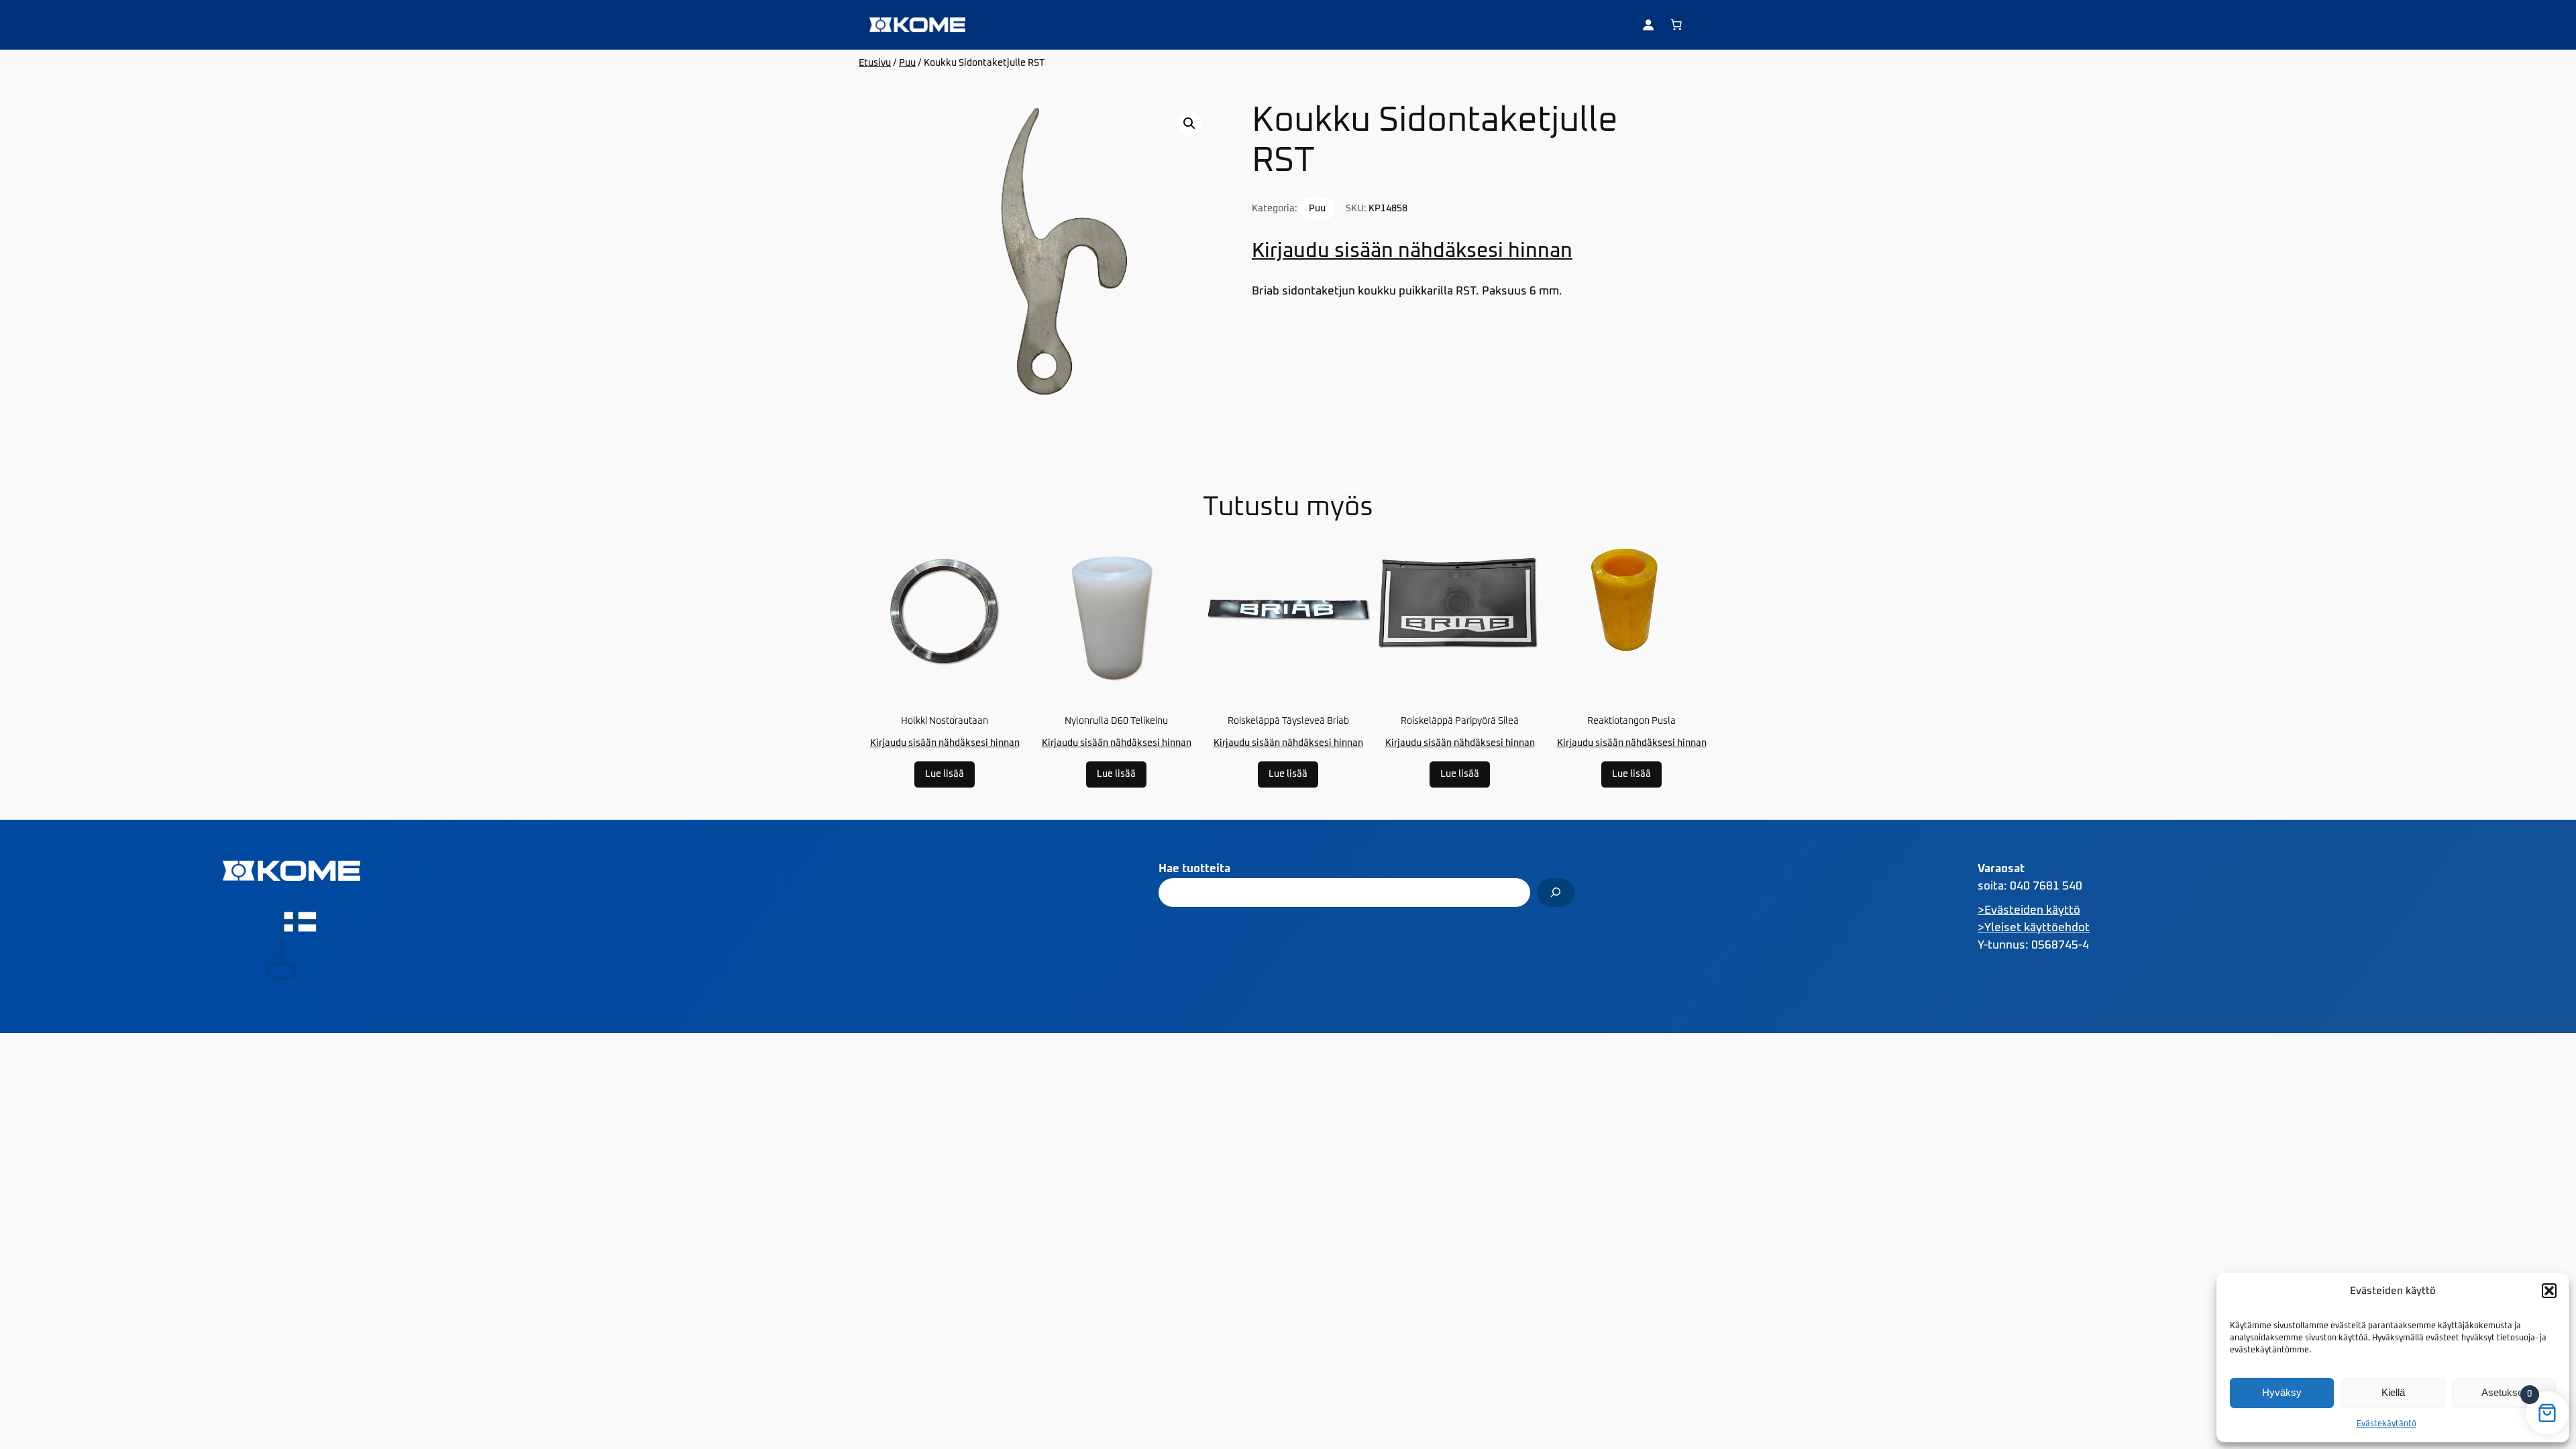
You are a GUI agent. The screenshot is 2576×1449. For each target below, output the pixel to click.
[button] (2549, 1291)
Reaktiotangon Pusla (1631, 721)
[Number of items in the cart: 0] (1676, 25)
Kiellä (2393, 1392)
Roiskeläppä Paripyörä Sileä (1460, 721)
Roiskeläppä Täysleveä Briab (1288, 721)
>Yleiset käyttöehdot (2034, 928)
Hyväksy (2282, 1392)
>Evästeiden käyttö (2029, 911)
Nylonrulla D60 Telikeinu (1116, 721)
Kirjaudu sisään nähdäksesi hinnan (1412, 251)
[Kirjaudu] (1648, 25)
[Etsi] (1556, 893)
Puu (907, 63)
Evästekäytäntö (2386, 1424)
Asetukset (2504, 1392)
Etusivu (875, 63)
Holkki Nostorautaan (945, 721)
